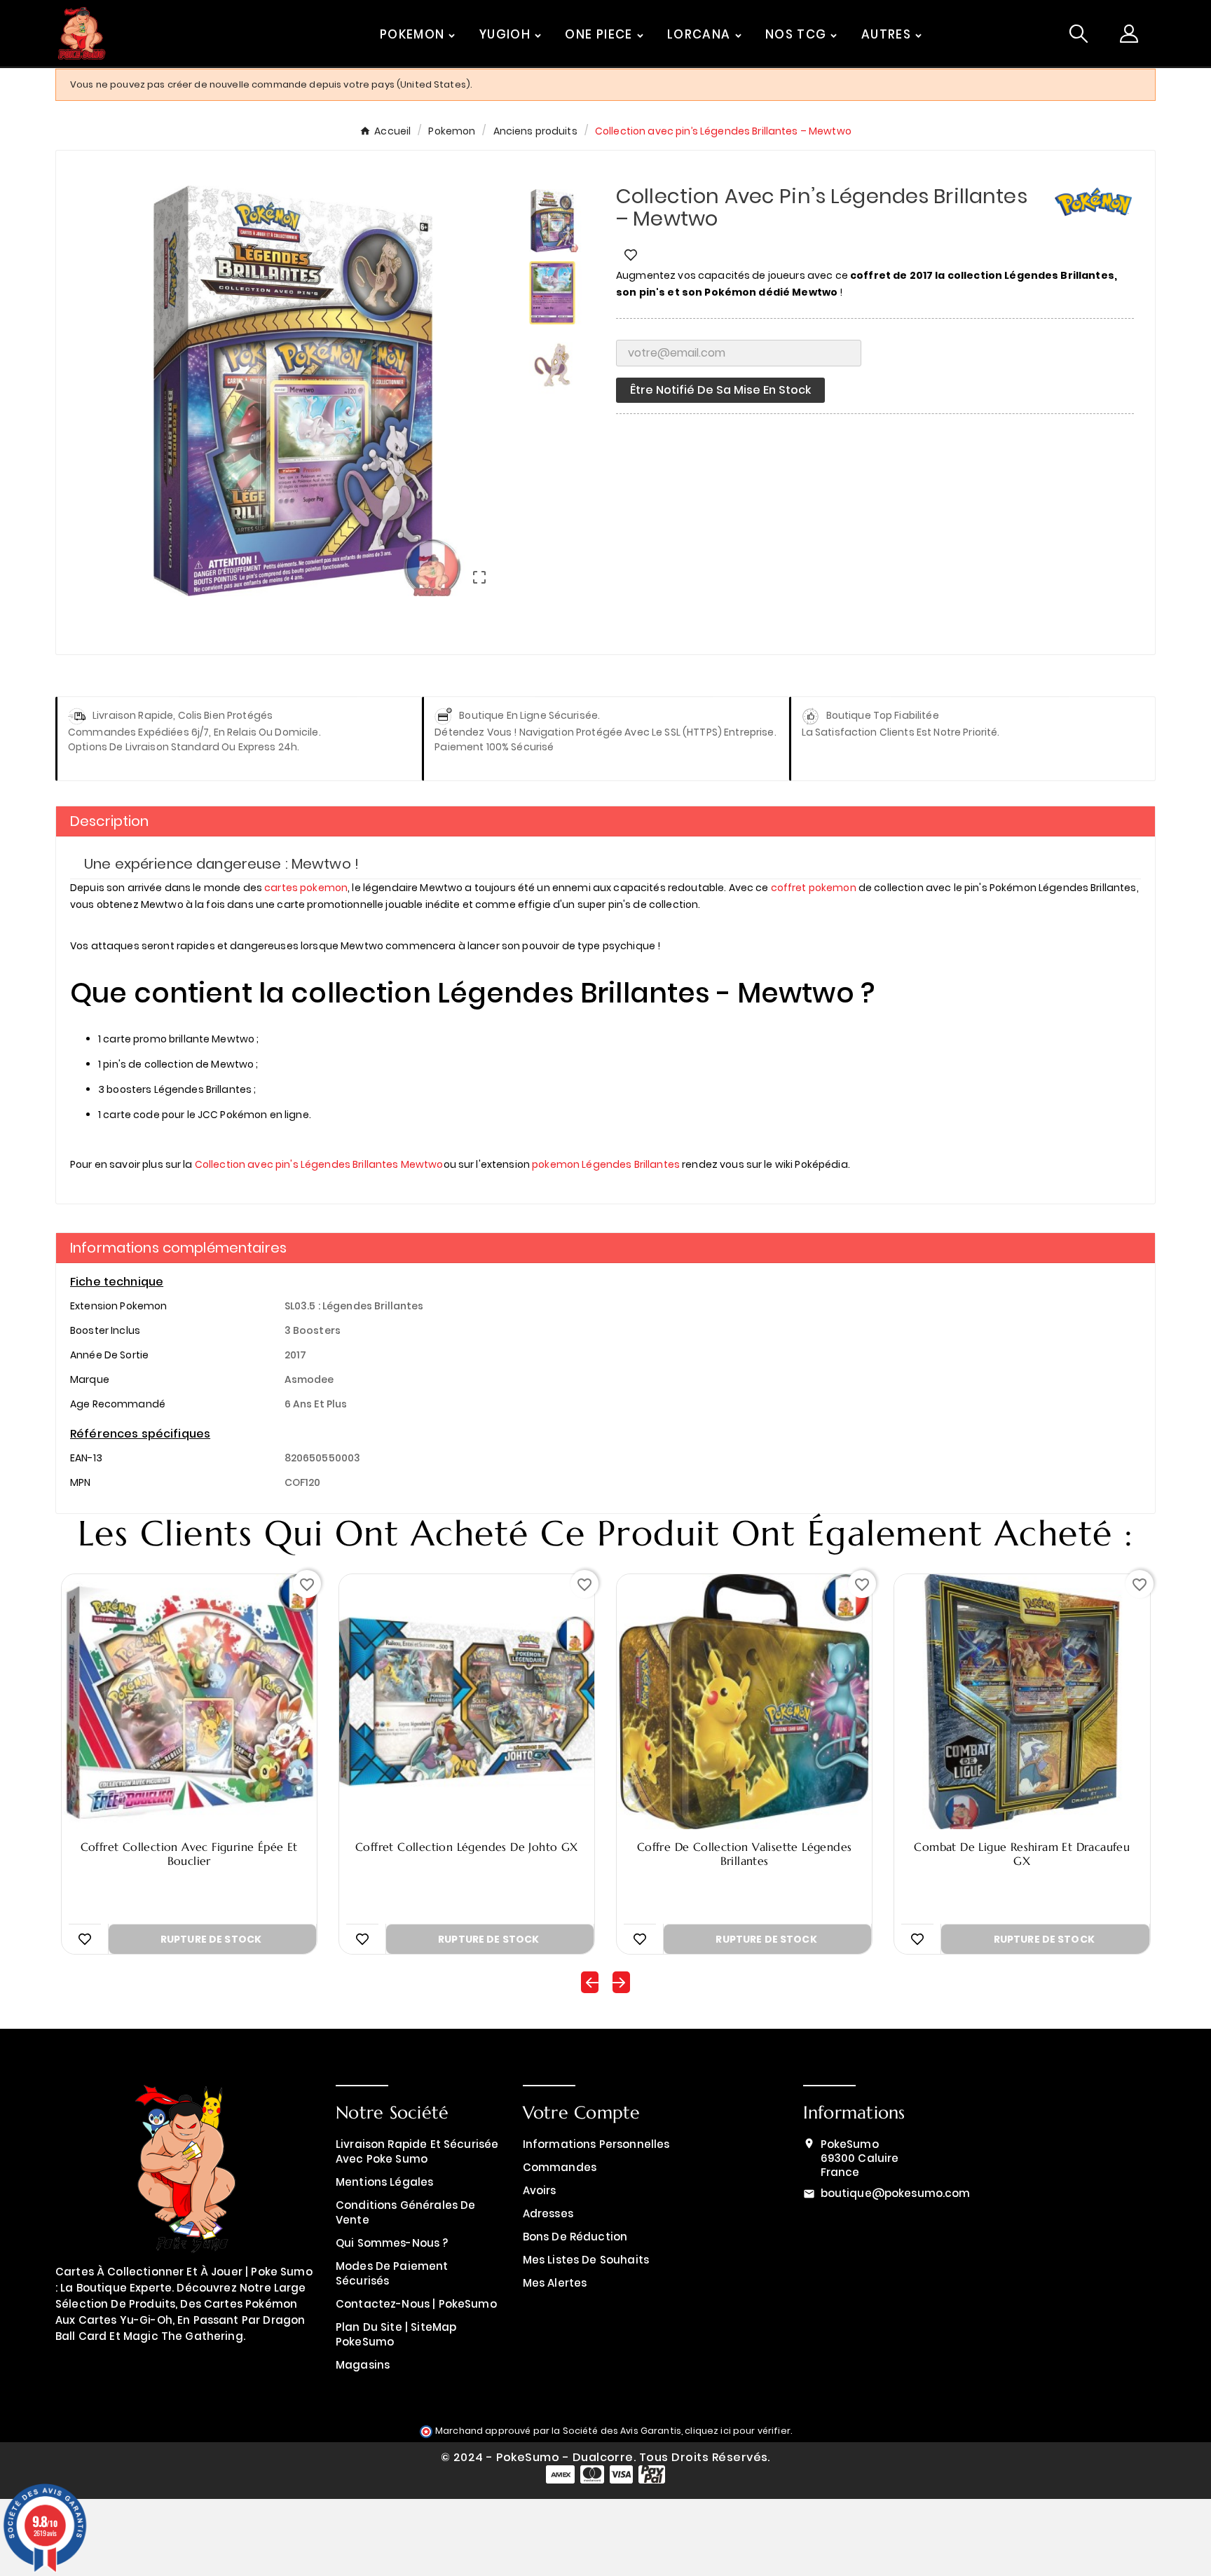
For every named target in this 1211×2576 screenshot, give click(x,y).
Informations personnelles (596, 2144)
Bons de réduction (575, 2237)
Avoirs (540, 2190)
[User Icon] (1129, 34)
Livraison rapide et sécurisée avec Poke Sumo (417, 2151)
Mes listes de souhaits (586, 2260)
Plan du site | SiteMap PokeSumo (396, 2334)
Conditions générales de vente (405, 2212)
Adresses (548, 2213)
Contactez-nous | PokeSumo (416, 2304)
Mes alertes (555, 2283)
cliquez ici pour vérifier (738, 2431)
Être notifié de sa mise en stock (720, 390)
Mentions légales (384, 2182)
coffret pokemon (814, 888)
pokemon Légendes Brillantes (606, 1164)
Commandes (560, 2167)
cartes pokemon (306, 888)
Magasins (363, 2365)
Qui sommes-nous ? (392, 2243)
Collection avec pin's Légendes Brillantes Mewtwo (319, 1164)
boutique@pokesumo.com (896, 2193)
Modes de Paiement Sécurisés (392, 2273)
